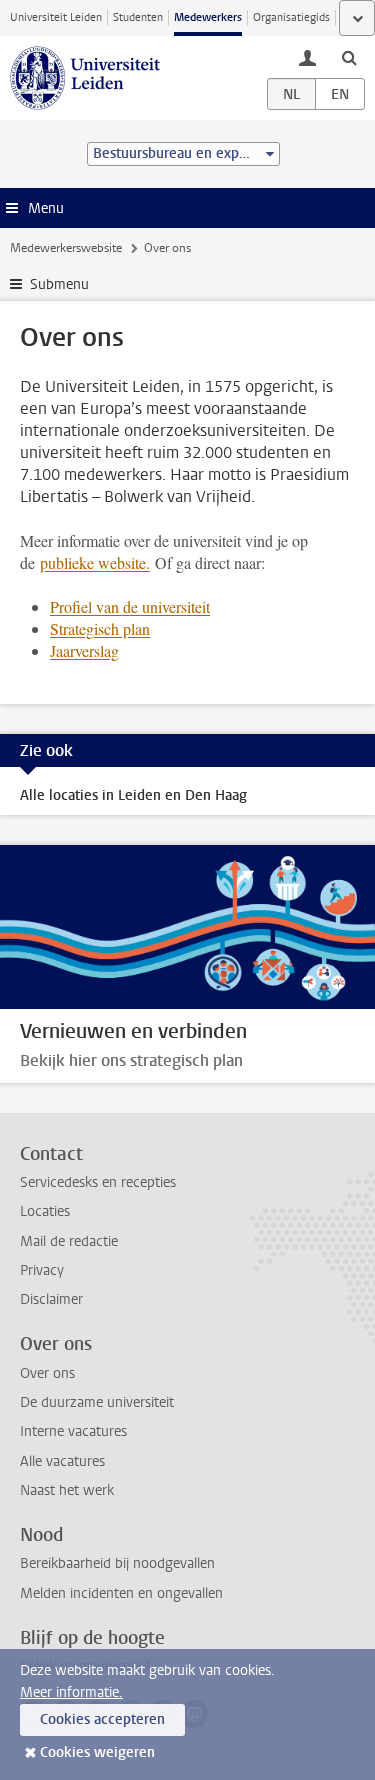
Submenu (59, 284)
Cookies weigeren (97, 1752)
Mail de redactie (69, 1241)
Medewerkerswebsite (66, 248)
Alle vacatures (62, 1461)
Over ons (47, 1373)
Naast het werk (67, 1490)
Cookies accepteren (102, 1719)
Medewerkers (208, 17)
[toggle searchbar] (349, 57)
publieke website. (95, 562)
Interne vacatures (73, 1431)
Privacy (42, 1270)
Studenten (138, 17)
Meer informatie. (71, 1692)
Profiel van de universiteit (130, 606)
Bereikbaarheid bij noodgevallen (117, 1563)
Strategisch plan (100, 628)
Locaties (45, 1211)
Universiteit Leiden (56, 17)
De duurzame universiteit (97, 1402)
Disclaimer (51, 1299)
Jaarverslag (84, 650)
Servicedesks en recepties (98, 1182)
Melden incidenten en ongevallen (121, 1593)
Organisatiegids (291, 17)
